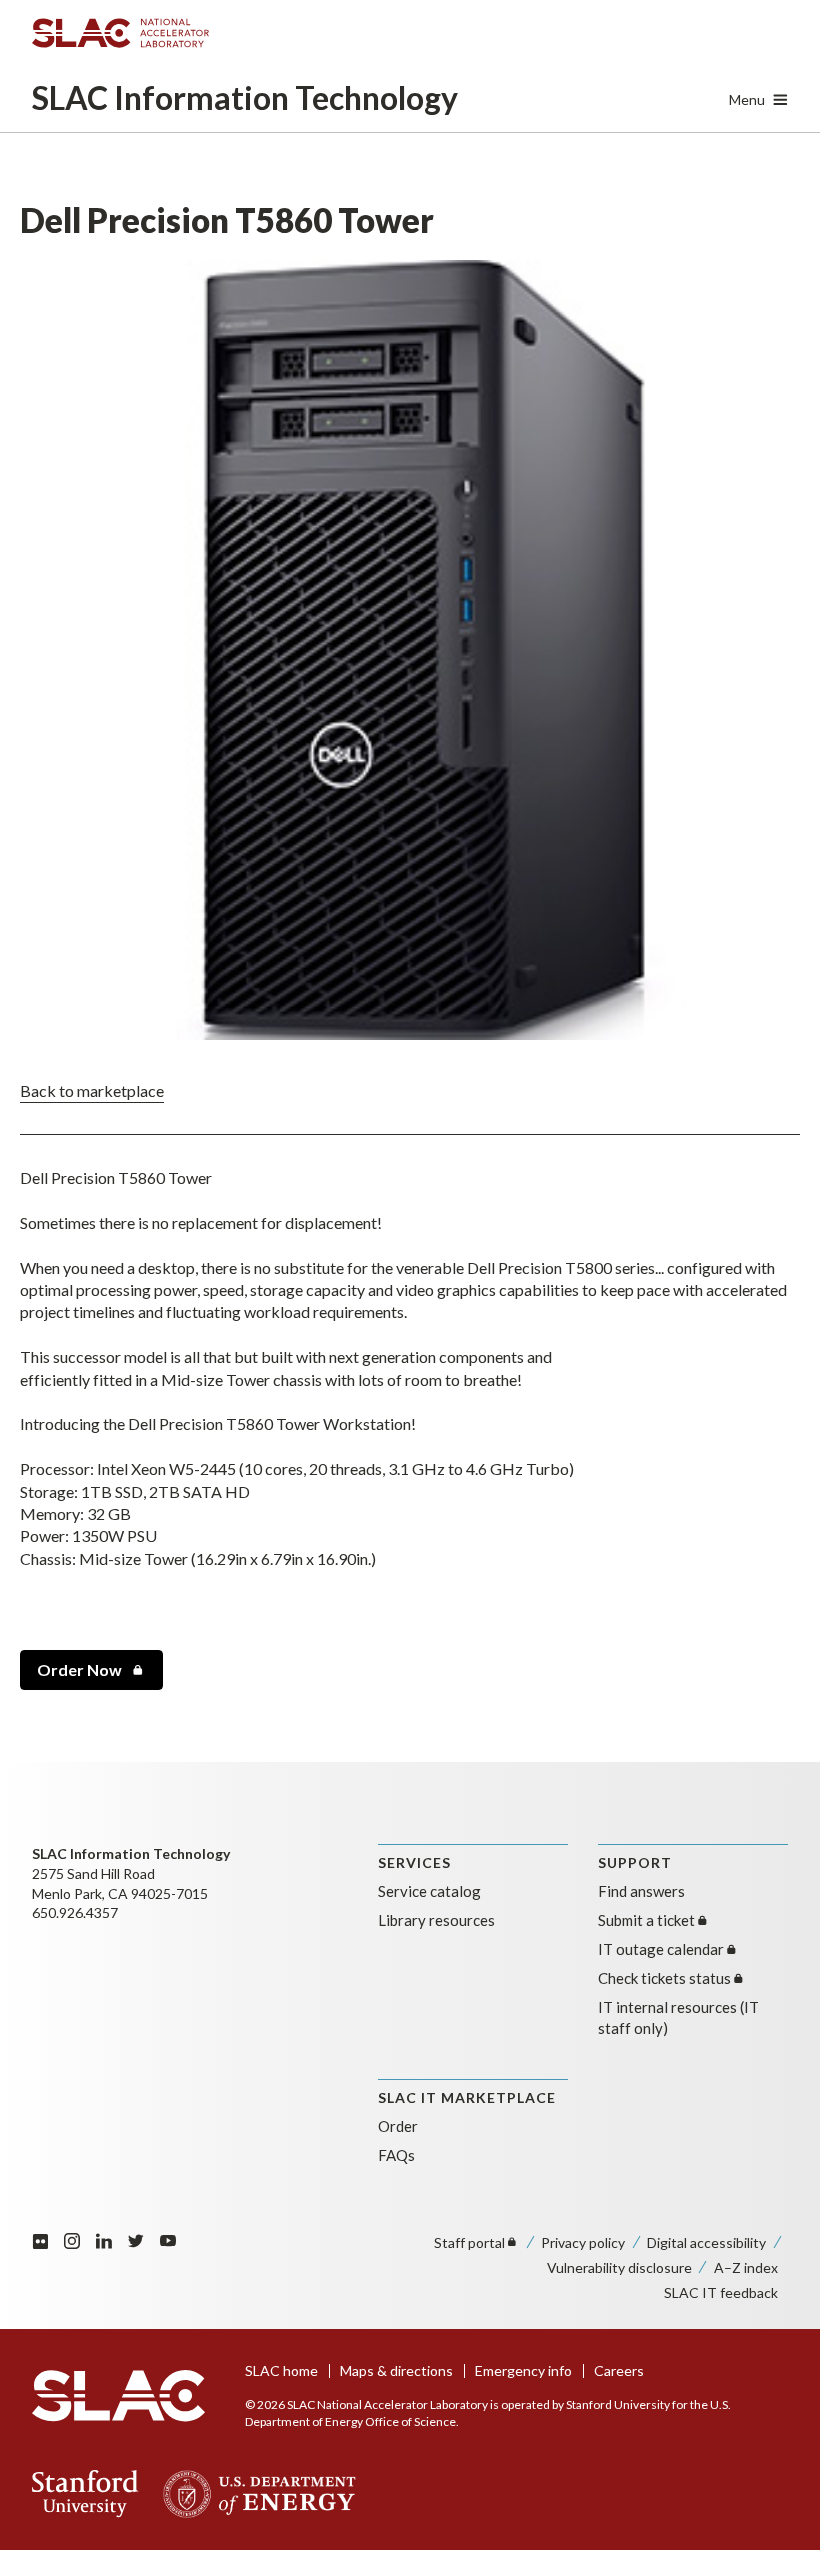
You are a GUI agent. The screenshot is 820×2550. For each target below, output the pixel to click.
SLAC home (281, 2370)
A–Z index (746, 2267)
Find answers (641, 1891)
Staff (469, 2242)
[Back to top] (773, 2486)
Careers (619, 2370)
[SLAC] (118, 2396)
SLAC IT (721, 2292)
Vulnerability (619, 2267)
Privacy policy (583, 2242)
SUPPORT (635, 1862)
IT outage (661, 1949)
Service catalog (429, 1891)
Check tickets (664, 1978)
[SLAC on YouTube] (168, 2240)
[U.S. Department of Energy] (253, 2494)
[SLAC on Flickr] (40, 2240)
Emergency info (523, 2370)
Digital (706, 2242)
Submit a (646, 1920)
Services (414, 1862)
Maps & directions (396, 2370)
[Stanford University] (85, 2494)
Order (79, 1669)
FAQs (396, 2155)
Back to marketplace (92, 1090)
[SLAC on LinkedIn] (104, 2240)
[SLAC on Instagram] (72, 2240)
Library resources (436, 1920)
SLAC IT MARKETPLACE (467, 2097)
